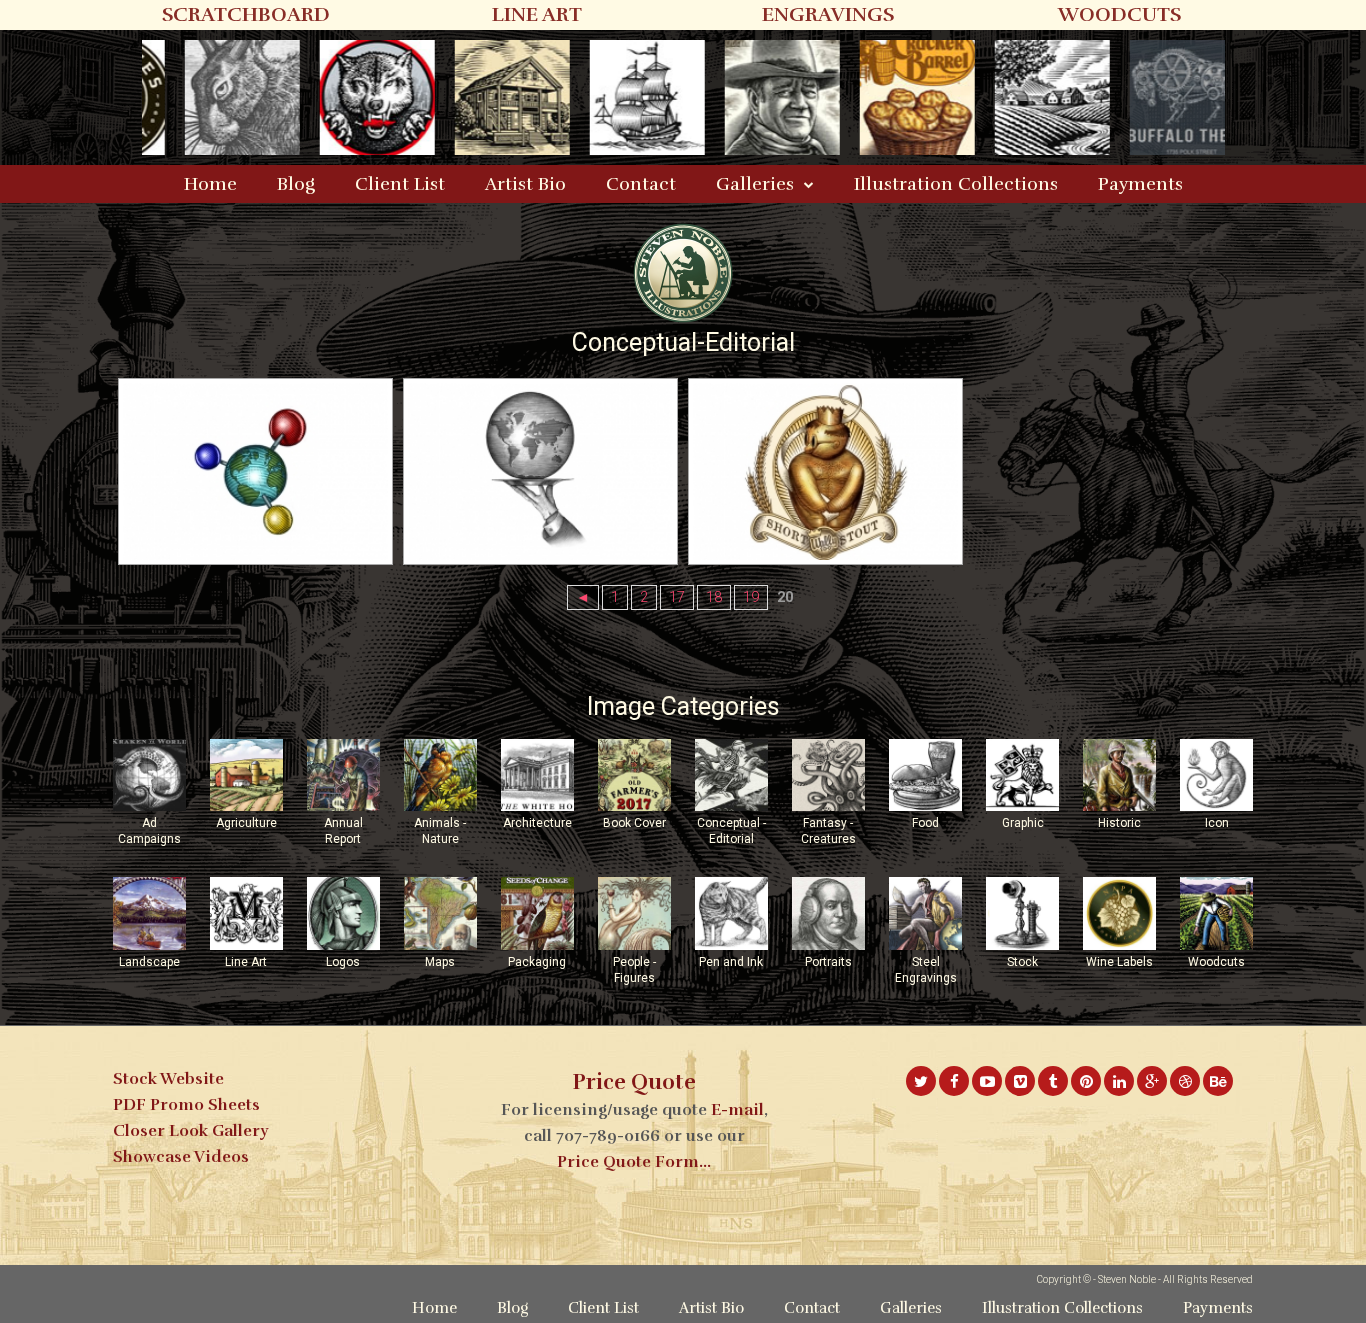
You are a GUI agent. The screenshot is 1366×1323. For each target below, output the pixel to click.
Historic (1119, 823)
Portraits (828, 962)
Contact (641, 184)
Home (210, 184)
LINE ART (537, 14)
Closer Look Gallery (190, 1131)
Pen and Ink (731, 962)
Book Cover (634, 823)
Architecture (537, 823)
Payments (1140, 184)
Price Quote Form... (634, 1162)
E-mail (737, 1110)
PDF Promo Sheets (186, 1105)
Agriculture (246, 823)
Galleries (755, 184)
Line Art (246, 962)
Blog (296, 184)
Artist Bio (525, 184)
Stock (1022, 962)
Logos (343, 962)
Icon (1217, 823)
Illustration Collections (956, 184)
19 (751, 597)
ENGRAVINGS (828, 14)
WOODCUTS (1119, 14)
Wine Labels (1119, 962)
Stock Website (168, 1079)
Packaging (537, 962)
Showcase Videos (181, 1157)
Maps (440, 962)
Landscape (149, 962)
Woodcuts (1216, 962)
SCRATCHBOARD (246, 14)
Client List (400, 184)
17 (677, 597)
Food (925, 823)
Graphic (1023, 823)
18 (714, 597)
